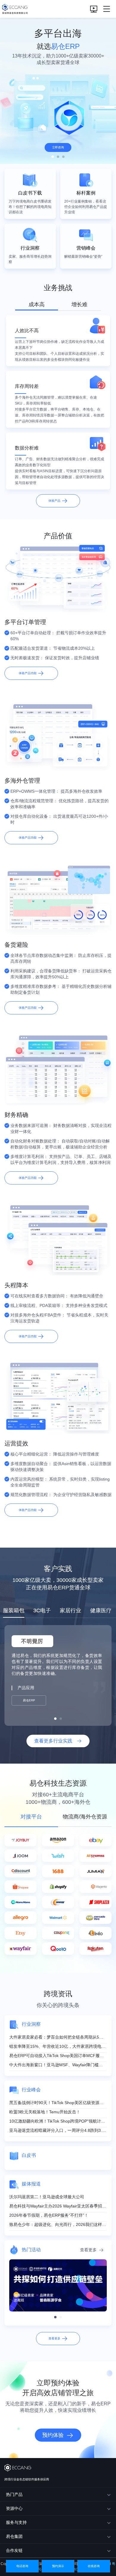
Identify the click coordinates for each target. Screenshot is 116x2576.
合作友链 (14, 2550)
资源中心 (14, 2508)
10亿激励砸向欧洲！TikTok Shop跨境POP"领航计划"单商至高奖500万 (58, 2121)
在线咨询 (94, 2566)
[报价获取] (94, 9)
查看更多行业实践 (53, 1741)
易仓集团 (14, 2536)
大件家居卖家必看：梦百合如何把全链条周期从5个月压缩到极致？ (58, 2037)
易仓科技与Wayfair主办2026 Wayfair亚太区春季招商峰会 (58, 2206)
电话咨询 (22, 2566)
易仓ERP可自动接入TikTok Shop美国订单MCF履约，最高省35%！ (58, 2056)
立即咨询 (58, 147)
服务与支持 (16, 2522)
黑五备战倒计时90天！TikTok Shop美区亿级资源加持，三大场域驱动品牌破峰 (58, 2103)
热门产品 (14, 2494)
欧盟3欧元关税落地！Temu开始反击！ (45, 2112)
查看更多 (88, 2250)
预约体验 (53, 2435)
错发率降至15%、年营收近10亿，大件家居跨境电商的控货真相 (58, 2046)
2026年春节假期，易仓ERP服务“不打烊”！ (49, 2215)
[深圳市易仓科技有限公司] (14, 9)
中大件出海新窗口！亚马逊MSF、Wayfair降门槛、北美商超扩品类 (58, 2065)
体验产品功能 (28, 673)
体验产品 (54, 501)
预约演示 (58, 2566)
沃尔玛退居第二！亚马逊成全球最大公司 (47, 2197)
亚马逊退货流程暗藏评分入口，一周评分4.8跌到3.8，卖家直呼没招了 (58, 2130)
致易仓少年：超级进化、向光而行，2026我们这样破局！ (58, 2224)
